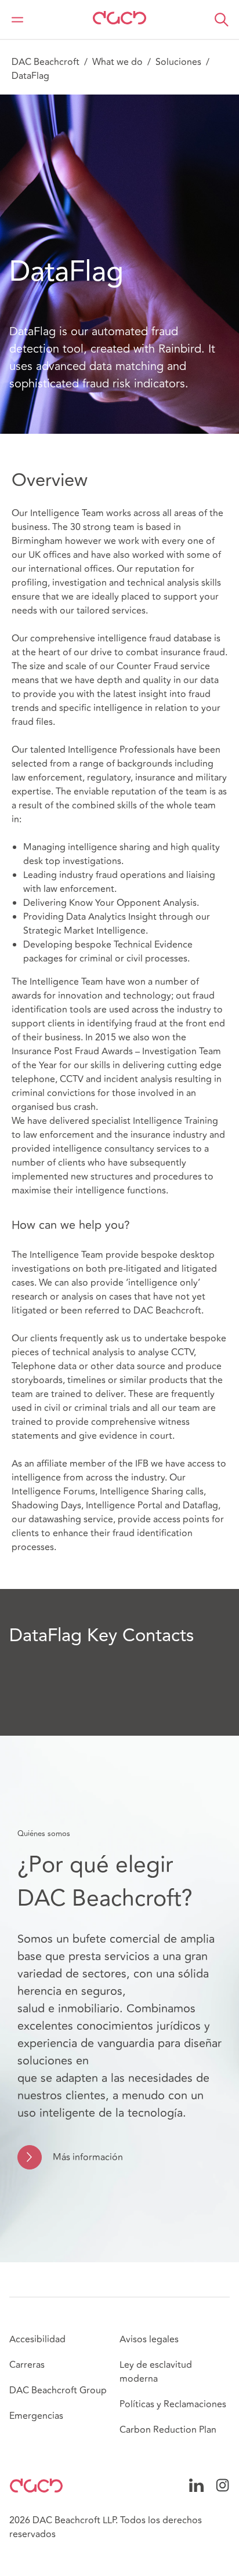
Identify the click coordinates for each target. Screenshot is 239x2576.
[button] (222, 20)
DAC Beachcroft (46, 62)
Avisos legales (149, 2339)
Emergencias (36, 2416)
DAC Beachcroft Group (58, 2390)
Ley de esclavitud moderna (156, 2372)
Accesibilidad (37, 2339)
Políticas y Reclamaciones (173, 2404)
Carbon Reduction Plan (168, 2430)
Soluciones (178, 62)
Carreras (27, 2365)
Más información (88, 2157)
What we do (117, 62)
